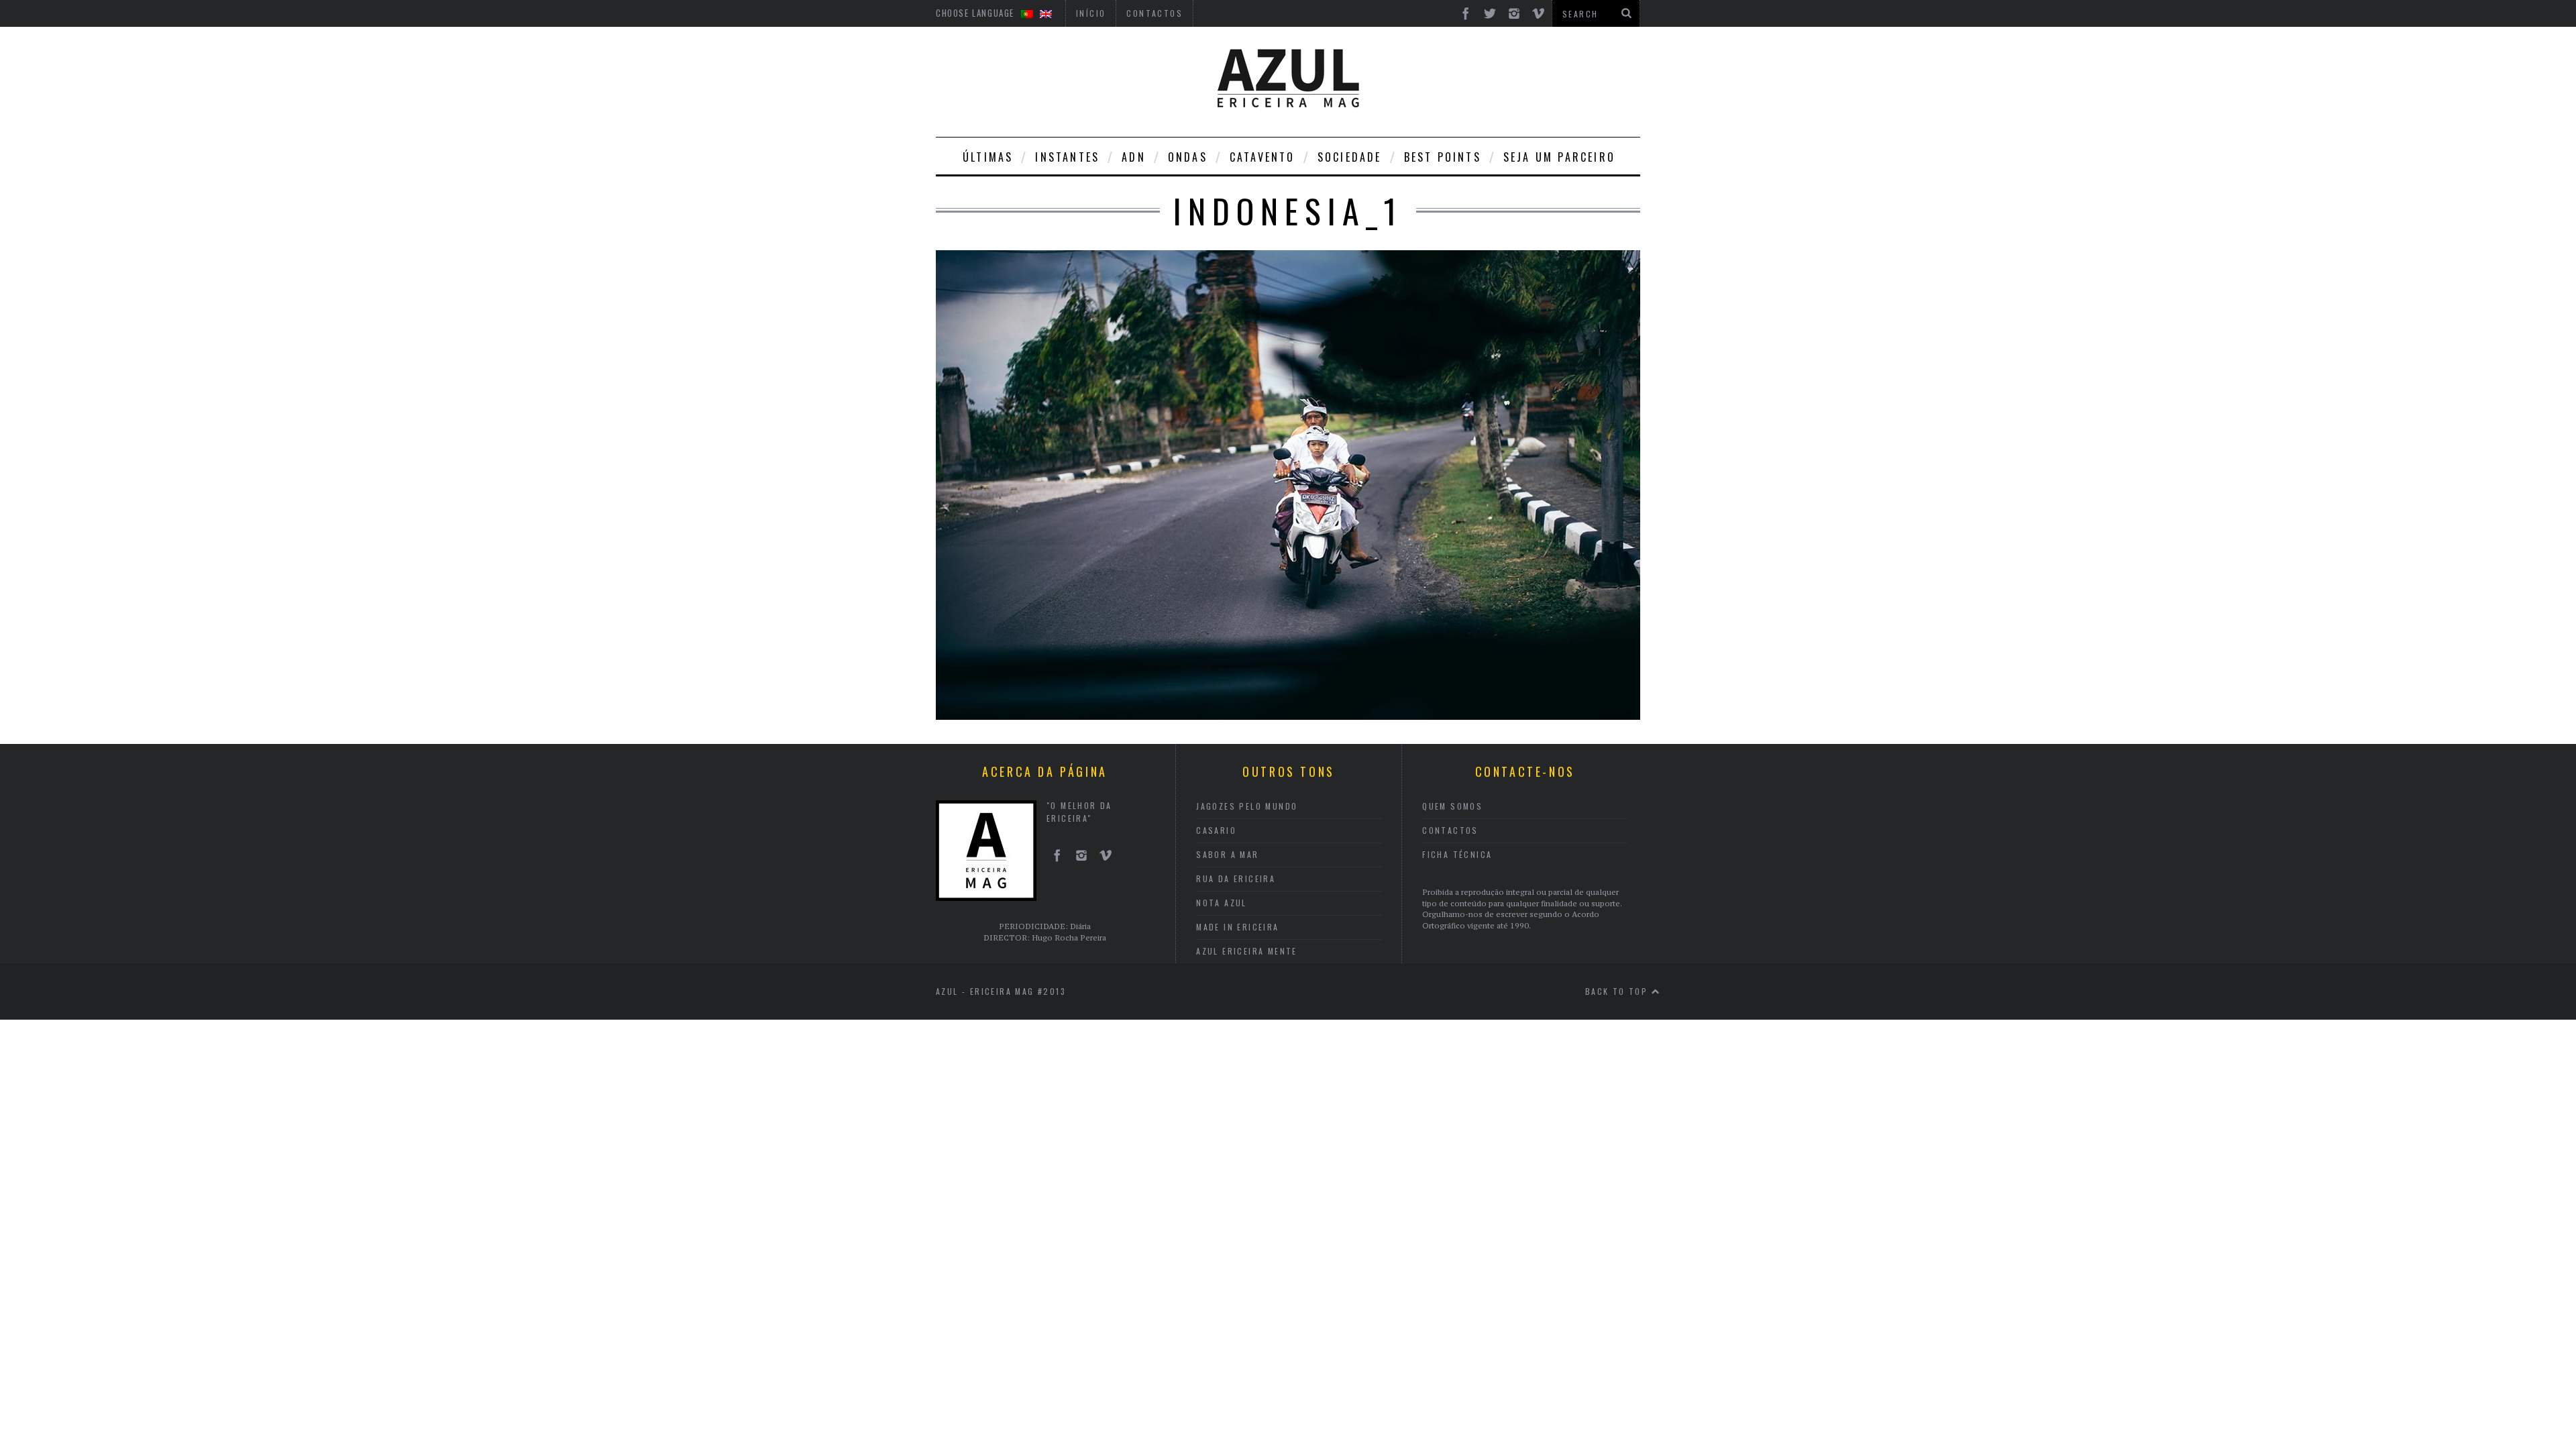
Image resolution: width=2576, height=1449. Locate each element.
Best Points (1443, 157)
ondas (1188, 157)
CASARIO (1216, 830)
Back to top (1618, 991)
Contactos (1450, 830)
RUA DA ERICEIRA (1236, 878)
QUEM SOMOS (1452, 806)
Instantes (1067, 157)
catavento (1263, 157)
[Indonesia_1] (1288, 716)
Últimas (988, 157)
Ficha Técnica (1457, 854)
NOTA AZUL (1222, 903)
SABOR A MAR (1227, 854)
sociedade (1350, 157)
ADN (1134, 157)
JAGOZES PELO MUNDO (1247, 806)
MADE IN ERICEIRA (1237, 927)
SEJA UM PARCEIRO (1559, 157)
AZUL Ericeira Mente (1247, 951)
